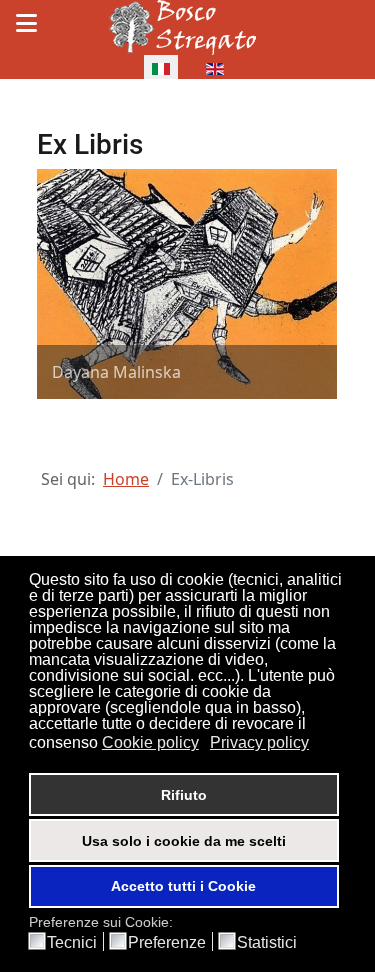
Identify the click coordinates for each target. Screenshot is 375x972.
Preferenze (167, 943)
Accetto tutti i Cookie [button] (183, 886)
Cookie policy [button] (150, 742)
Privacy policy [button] (259, 742)
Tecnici (72, 943)
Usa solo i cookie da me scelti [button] (184, 841)
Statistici (267, 943)
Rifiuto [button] (184, 795)
